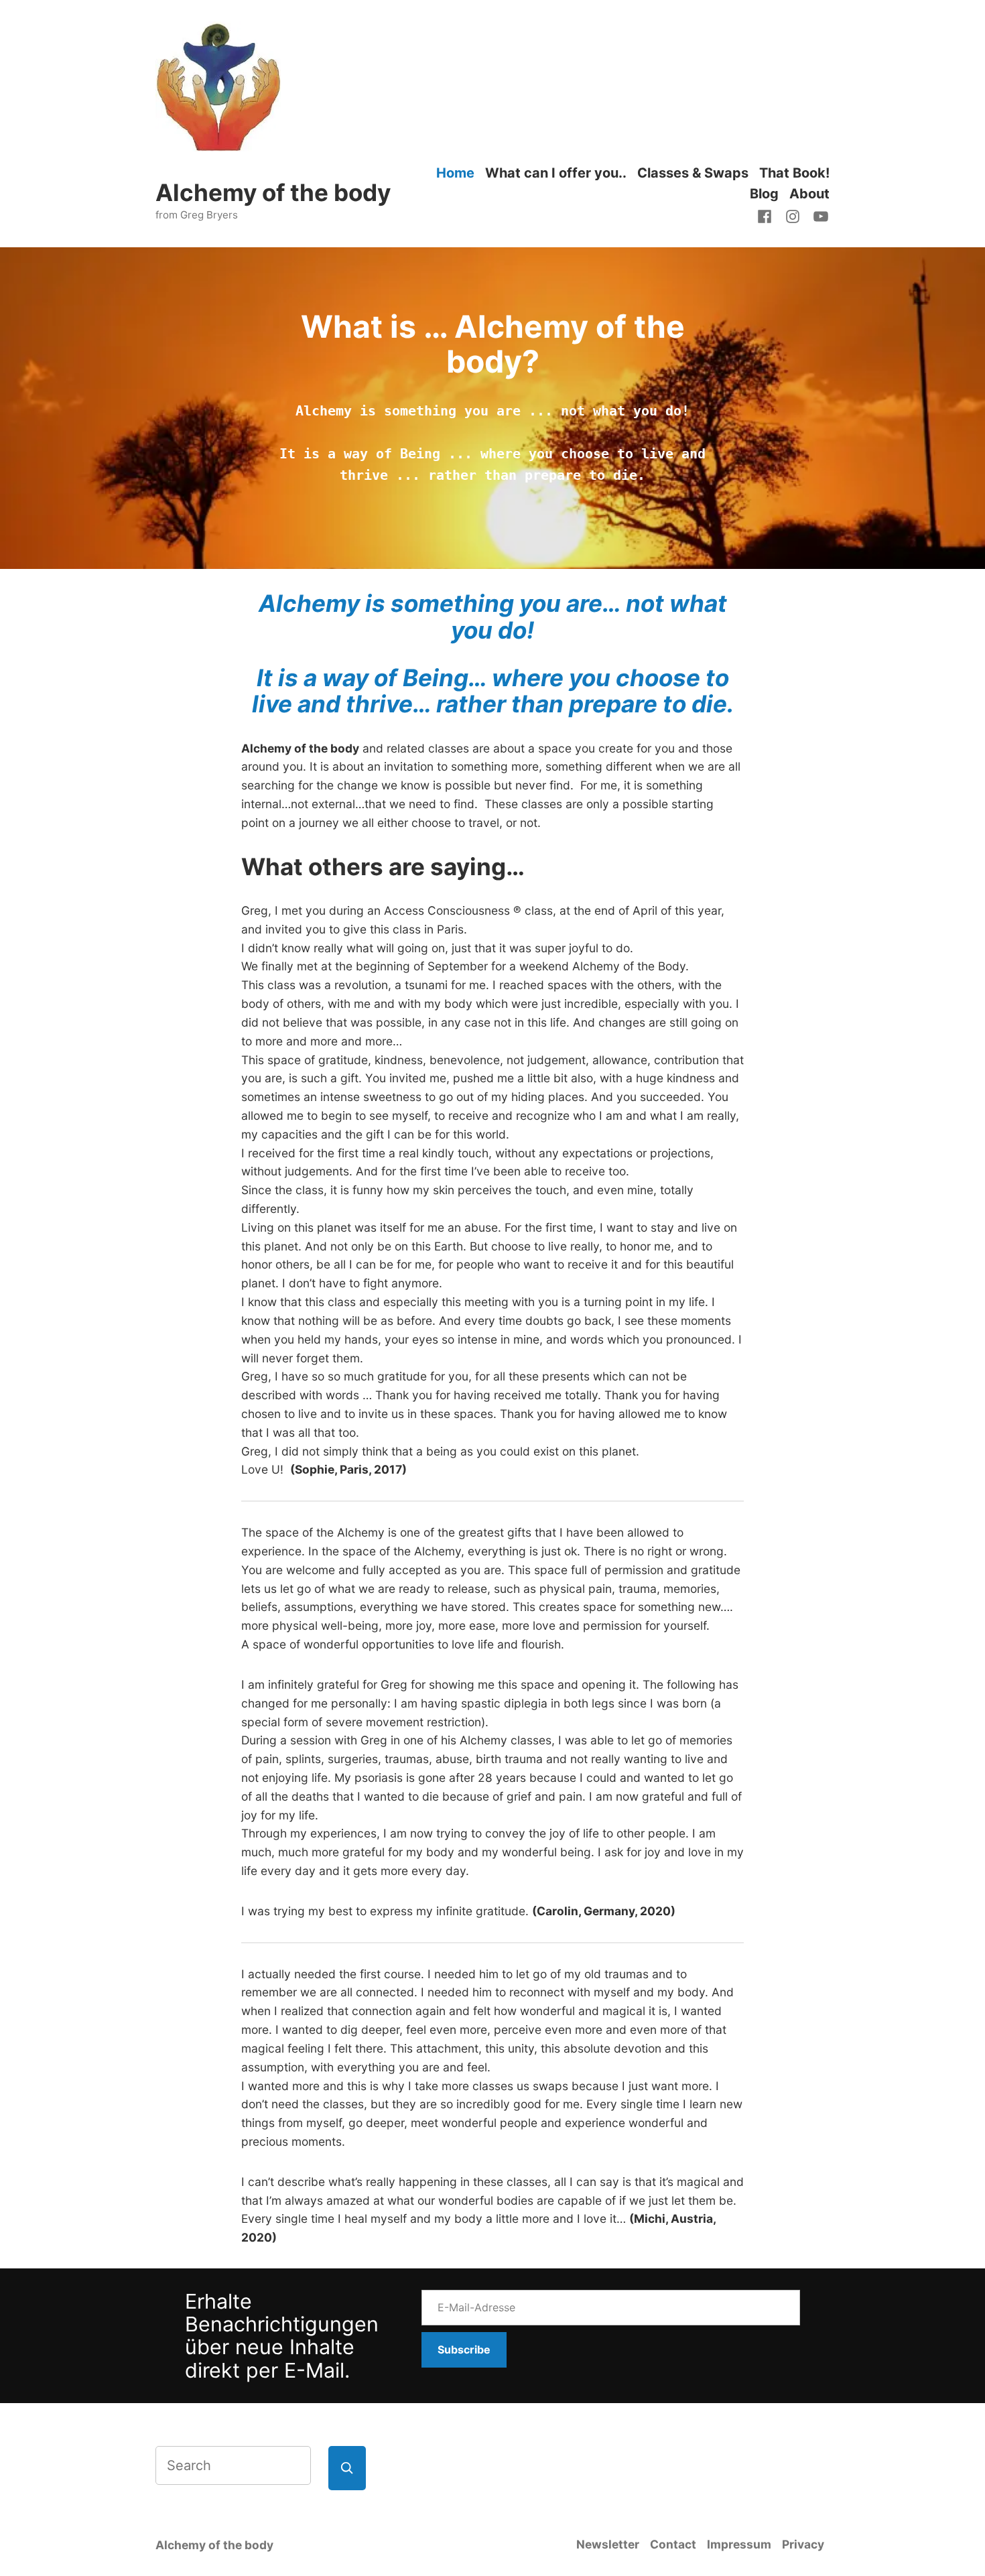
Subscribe (464, 2349)
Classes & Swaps (693, 173)
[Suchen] (347, 2468)
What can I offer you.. (556, 173)
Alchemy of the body (273, 192)
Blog (764, 194)
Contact (673, 2544)
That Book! (794, 173)
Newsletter (608, 2544)
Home (455, 173)
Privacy (803, 2544)
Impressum (739, 2544)
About (809, 194)
